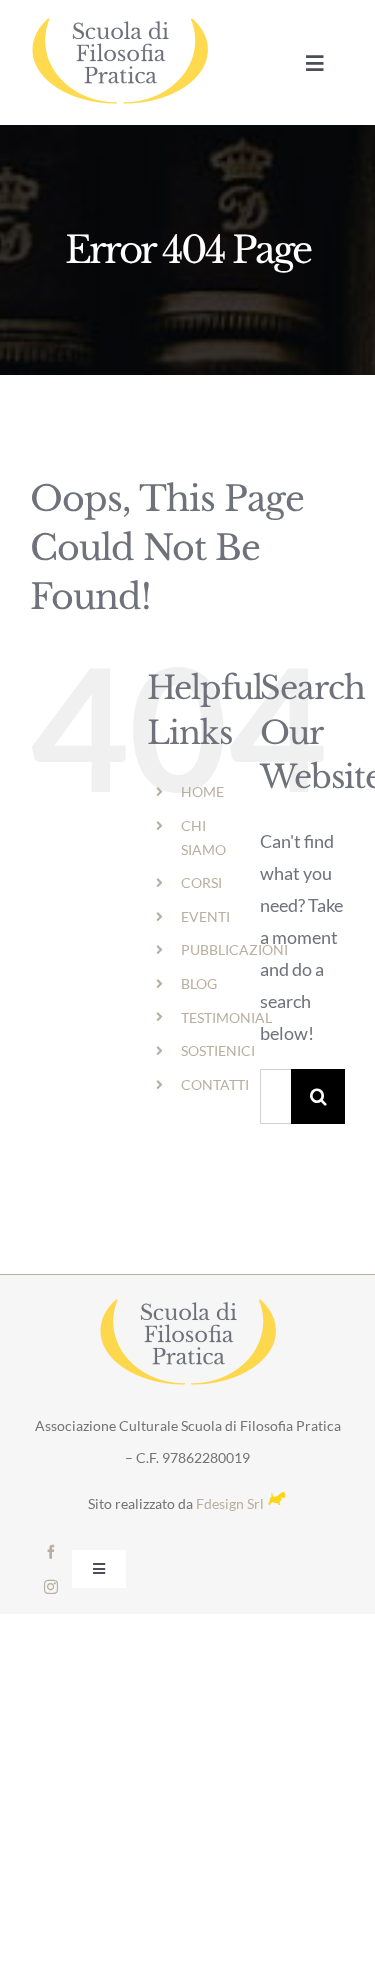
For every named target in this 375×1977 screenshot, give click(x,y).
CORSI (201, 882)
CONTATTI (215, 1084)
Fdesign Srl (230, 1503)
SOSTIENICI (218, 1050)
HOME (202, 791)
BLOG (199, 983)
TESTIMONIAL (226, 1017)
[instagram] (51, 1587)
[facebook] (51, 1552)
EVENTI (205, 916)
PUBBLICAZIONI (234, 949)
